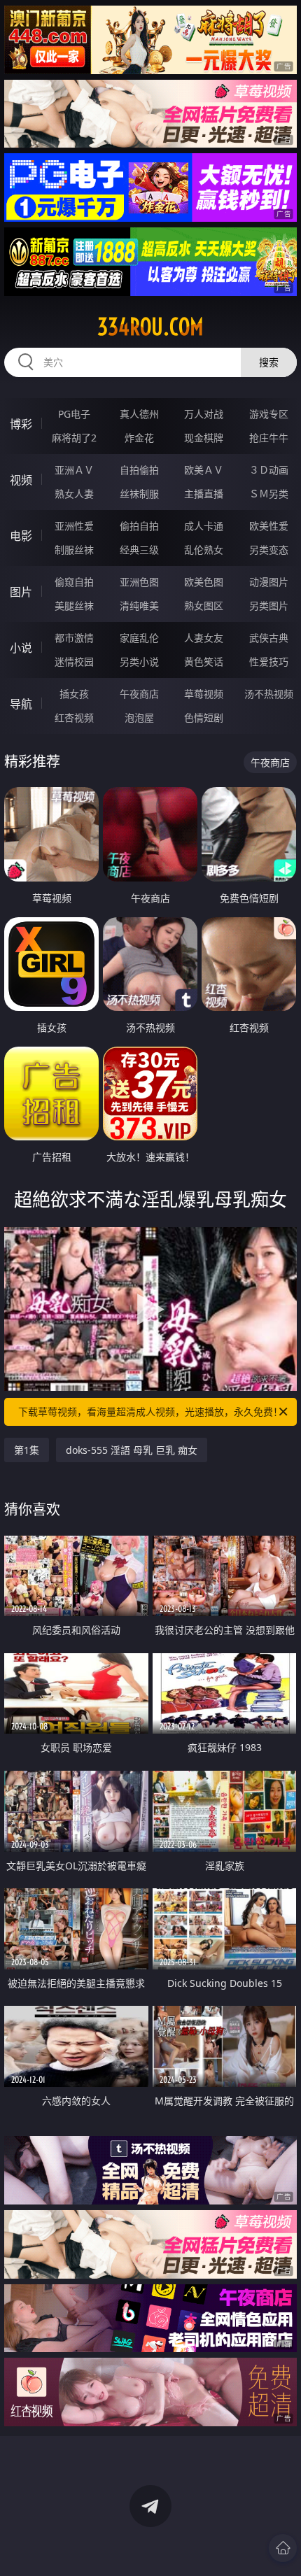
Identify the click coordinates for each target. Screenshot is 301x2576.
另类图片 (269, 606)
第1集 (27, 1450)
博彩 (21, 424)
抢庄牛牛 (269, 438)
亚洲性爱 (74, 526)
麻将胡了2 (74, 438)
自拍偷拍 (139, 470)
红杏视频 (74, 717)
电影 (21, 536)
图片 (21, 592)
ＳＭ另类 (269, 494)
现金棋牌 (204, 438)
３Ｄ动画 (269, 470)
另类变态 (269, 550)
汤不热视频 (269, 694)
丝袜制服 (139, 494)
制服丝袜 (74, 550)
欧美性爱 (269, 526)
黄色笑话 (204, 661)
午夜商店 (139, 694)
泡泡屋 (139, 717)
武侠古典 (269, 638)
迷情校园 (74, 661)
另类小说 (139, 661)
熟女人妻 (74, 494)
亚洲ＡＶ (74, 470)
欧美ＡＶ (204, 470)
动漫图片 (269, 582)
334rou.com (150, 327)
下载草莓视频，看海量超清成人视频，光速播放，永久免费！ (150, 1411)
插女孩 (74, 694)
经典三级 (139, 550)
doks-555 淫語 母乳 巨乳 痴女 (132, 1450)
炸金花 (139, 438)
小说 (21, 648)
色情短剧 (204, 717)
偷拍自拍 (139, 526)
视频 (21, 480)
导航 (21, 704)
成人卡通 (204, 526)
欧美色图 (204, 582)
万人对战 (204, 414)
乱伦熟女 (204, 550)
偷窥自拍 (74, 582)
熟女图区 (204, 606)
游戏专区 (269, 414)
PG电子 (74, 414)
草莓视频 (204, 694)
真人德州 (139, 414)
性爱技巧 (269, 661)
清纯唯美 (139, 606)
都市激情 (74, 638)
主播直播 (204, 494)
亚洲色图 (139, 582)
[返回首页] (283, 2548)
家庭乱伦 (139, 638)
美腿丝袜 (74, 606)
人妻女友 (204, 638)
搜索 (269, 362)
